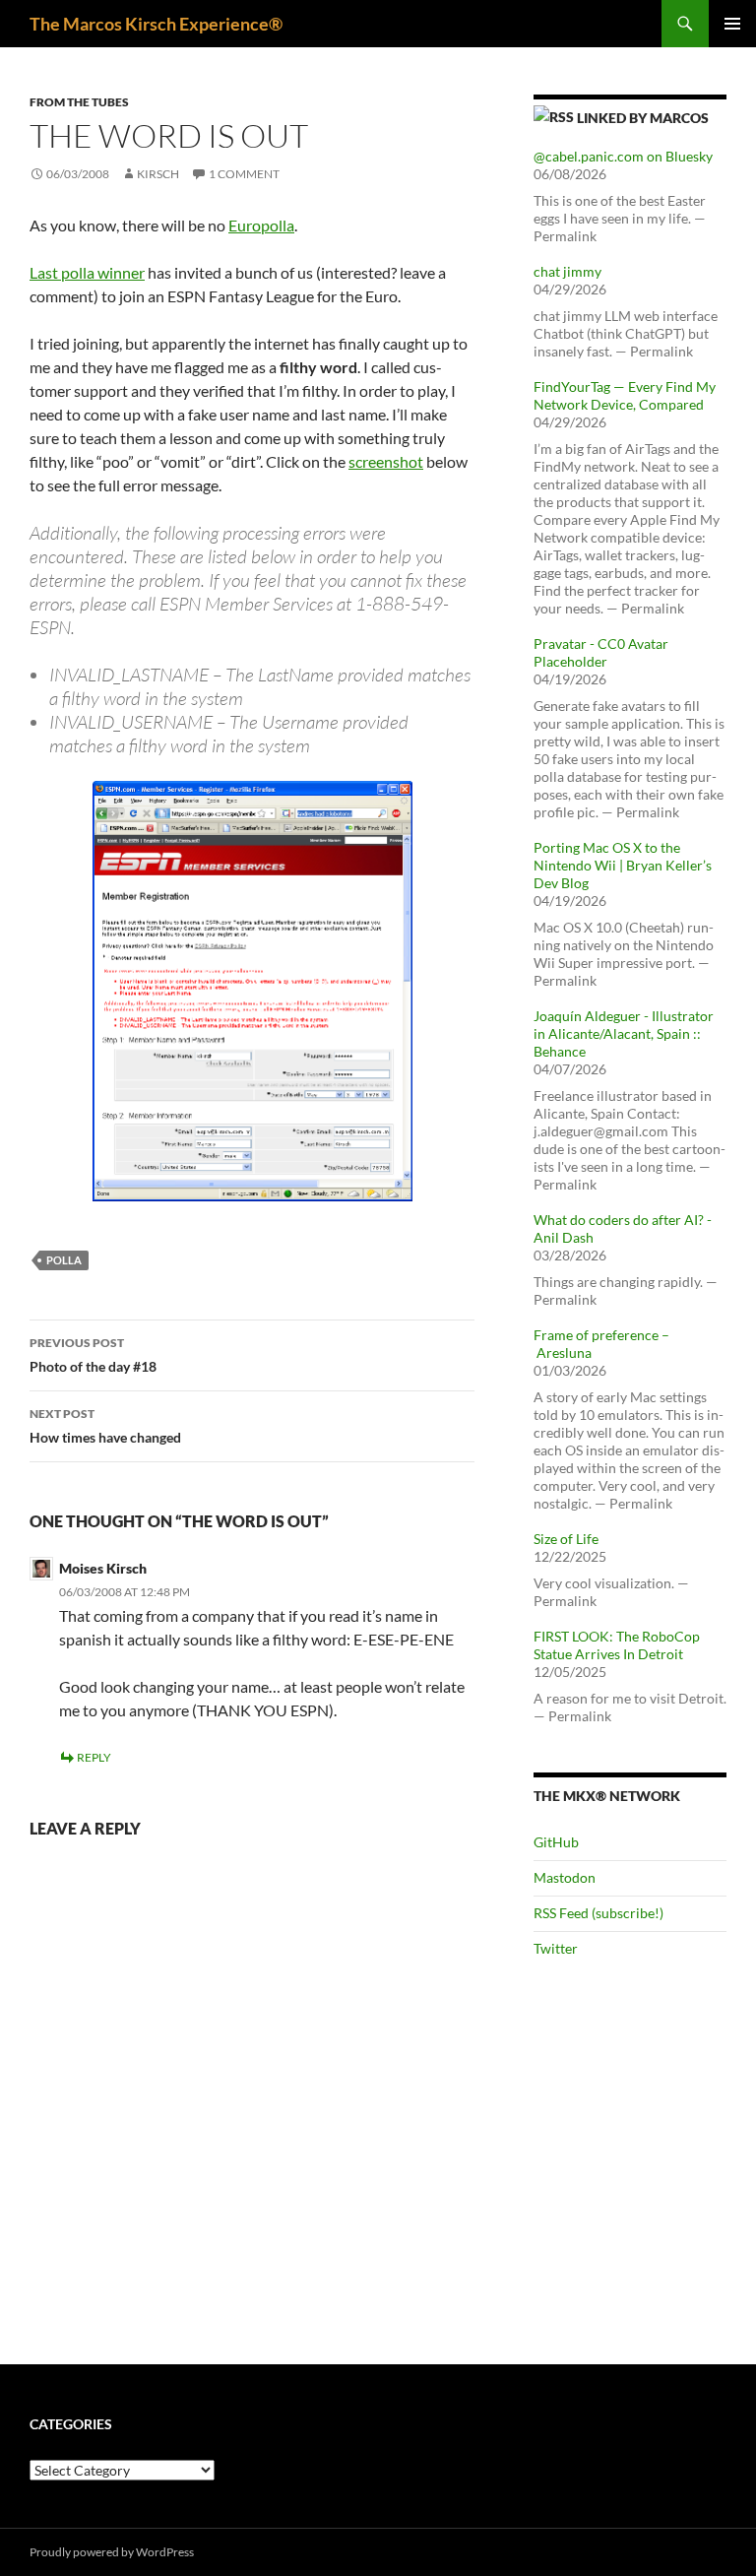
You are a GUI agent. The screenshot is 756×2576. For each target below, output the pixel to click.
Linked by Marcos (643, 118)
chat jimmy (567, 271)
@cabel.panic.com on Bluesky (623, 156)
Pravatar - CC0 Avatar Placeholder (601, 652)
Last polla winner (87, 272)
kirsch (158, 174)
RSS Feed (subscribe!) (598, 1913)
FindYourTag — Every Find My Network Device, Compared (625, 395)
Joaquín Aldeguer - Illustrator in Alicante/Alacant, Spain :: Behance (624, 1033)
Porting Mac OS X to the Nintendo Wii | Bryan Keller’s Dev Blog (623, 865)
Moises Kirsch (103, 1568)
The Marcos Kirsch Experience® (156, 24)
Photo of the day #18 (93, 1355)
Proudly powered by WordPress (112, 2552)
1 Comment (244, 174)
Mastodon (565, 1877)
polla (64, 1260)
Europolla (261, 225)
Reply (94, 1757)
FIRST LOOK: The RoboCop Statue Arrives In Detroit (617, 1645)
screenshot (386, 461)
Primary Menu (732, 24)
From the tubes (79, 102)
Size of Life (566, 1539)
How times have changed (105, 1426)
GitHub (556, 1842)
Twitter (556, 1948)
